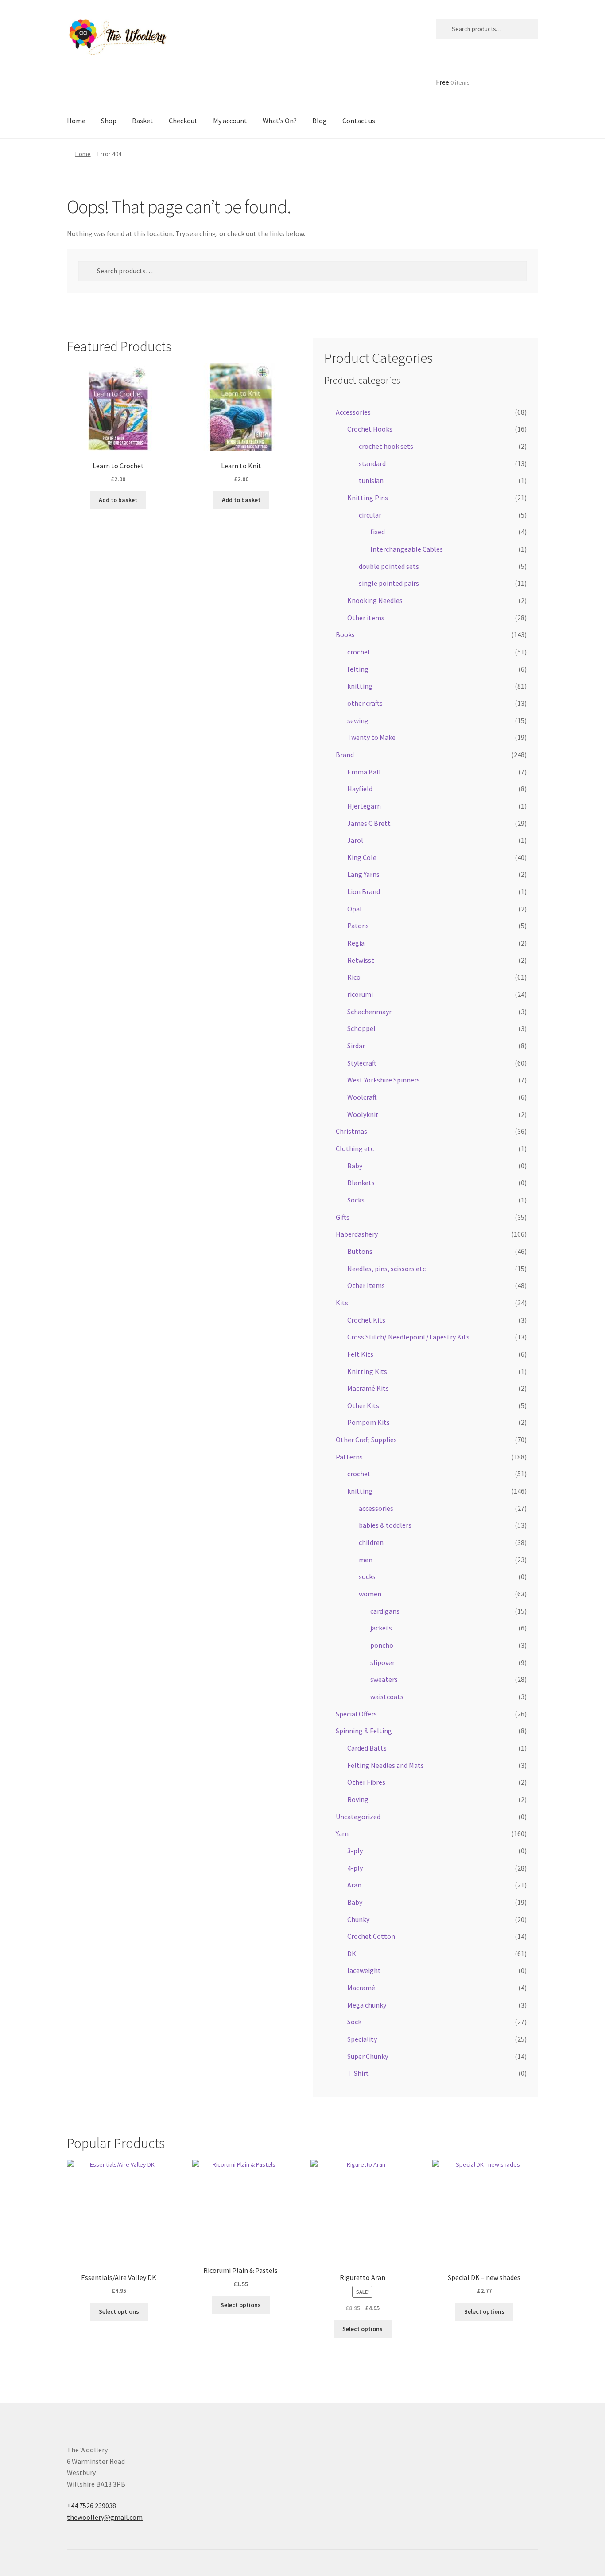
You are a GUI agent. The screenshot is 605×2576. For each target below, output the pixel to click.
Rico (354, 977)
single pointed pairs (389, 583)
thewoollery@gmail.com (105, 2517)
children (371, 1542)
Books (345, 634)
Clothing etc (355, 1148)
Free (453, 82)
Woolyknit (363, 1114)
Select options (119, 2311)
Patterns (349, 1457)
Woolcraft (362, 1097)
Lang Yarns (363, 874)
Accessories (353, 412)
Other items (366, 618)
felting (358, 669)
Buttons (360, 1251)
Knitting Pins (368, 498)
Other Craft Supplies (366, 1440)
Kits (342, 1303)
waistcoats (387, 1697)
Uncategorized (358, 1817)
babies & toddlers (385, 1525)
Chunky (358, 1919)
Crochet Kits (366, 1320)
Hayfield (360, 789)
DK (352, 1953)
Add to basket (118, 500)
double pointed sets (389, 566)
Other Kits (363, 1405)
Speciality (362, 2039)
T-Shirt (358, 2073)
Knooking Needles (375, 600)
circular (370, 515)
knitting (360, 686)
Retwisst (361, 960)
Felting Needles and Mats (386, 1765)
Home (83, 154)
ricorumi (360, 994)
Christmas (351, 1131)
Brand (345, 755)
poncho (382, 1645)
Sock (354, 2022)
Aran (354, 1885)
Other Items (366, 1285)
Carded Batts (367, 1748)
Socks (356, 1200)
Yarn (342, 1833)
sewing (358, 720)
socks (367, 1576)
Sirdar (356, 1046)
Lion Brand (364, 891)
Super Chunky (368, 2056)
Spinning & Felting (364, 1731)
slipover (382, 1662)
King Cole (362, 857)
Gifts (343, 1217)
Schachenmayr (369, 1012)
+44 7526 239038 (91, 2506)
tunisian (371, 480)
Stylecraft (362, 1063)
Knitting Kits (367, 1371)
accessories (376, 1508)
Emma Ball (364, 772)
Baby (355, 1166)
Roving (358, 1799)
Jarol (355, 840)
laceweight (364, 1970)
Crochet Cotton (371, 1936)
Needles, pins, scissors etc (386, 1269)
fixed (378, 532)
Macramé (361, 1988)
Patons (358, 926)
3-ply (355, 1851)
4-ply (355, 1868)
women (370, 1594)
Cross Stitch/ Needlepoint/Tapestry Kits (408, 1337)
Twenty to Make (371, 737)
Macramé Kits (368, 1388)
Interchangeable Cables (407, 549)
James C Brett (369, 823)
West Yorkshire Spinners (384, 1080)
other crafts (365, 703)
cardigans (385, 1611)
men (366, 1560)
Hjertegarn (364, 806)
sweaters (384, 1679)
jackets (381, 1628)
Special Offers (356, 1714)
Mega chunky (367, 2005)
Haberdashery (357, 1234)
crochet (359, 652)
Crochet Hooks (370, 429)
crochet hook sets (386, 446)
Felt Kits (360, 1354)
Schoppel (361, 1028)
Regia (356, 943)
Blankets (361, 1183)
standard (372, 463)
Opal (355, 909)
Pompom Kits (368, 1422)
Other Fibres (366, 1782)
